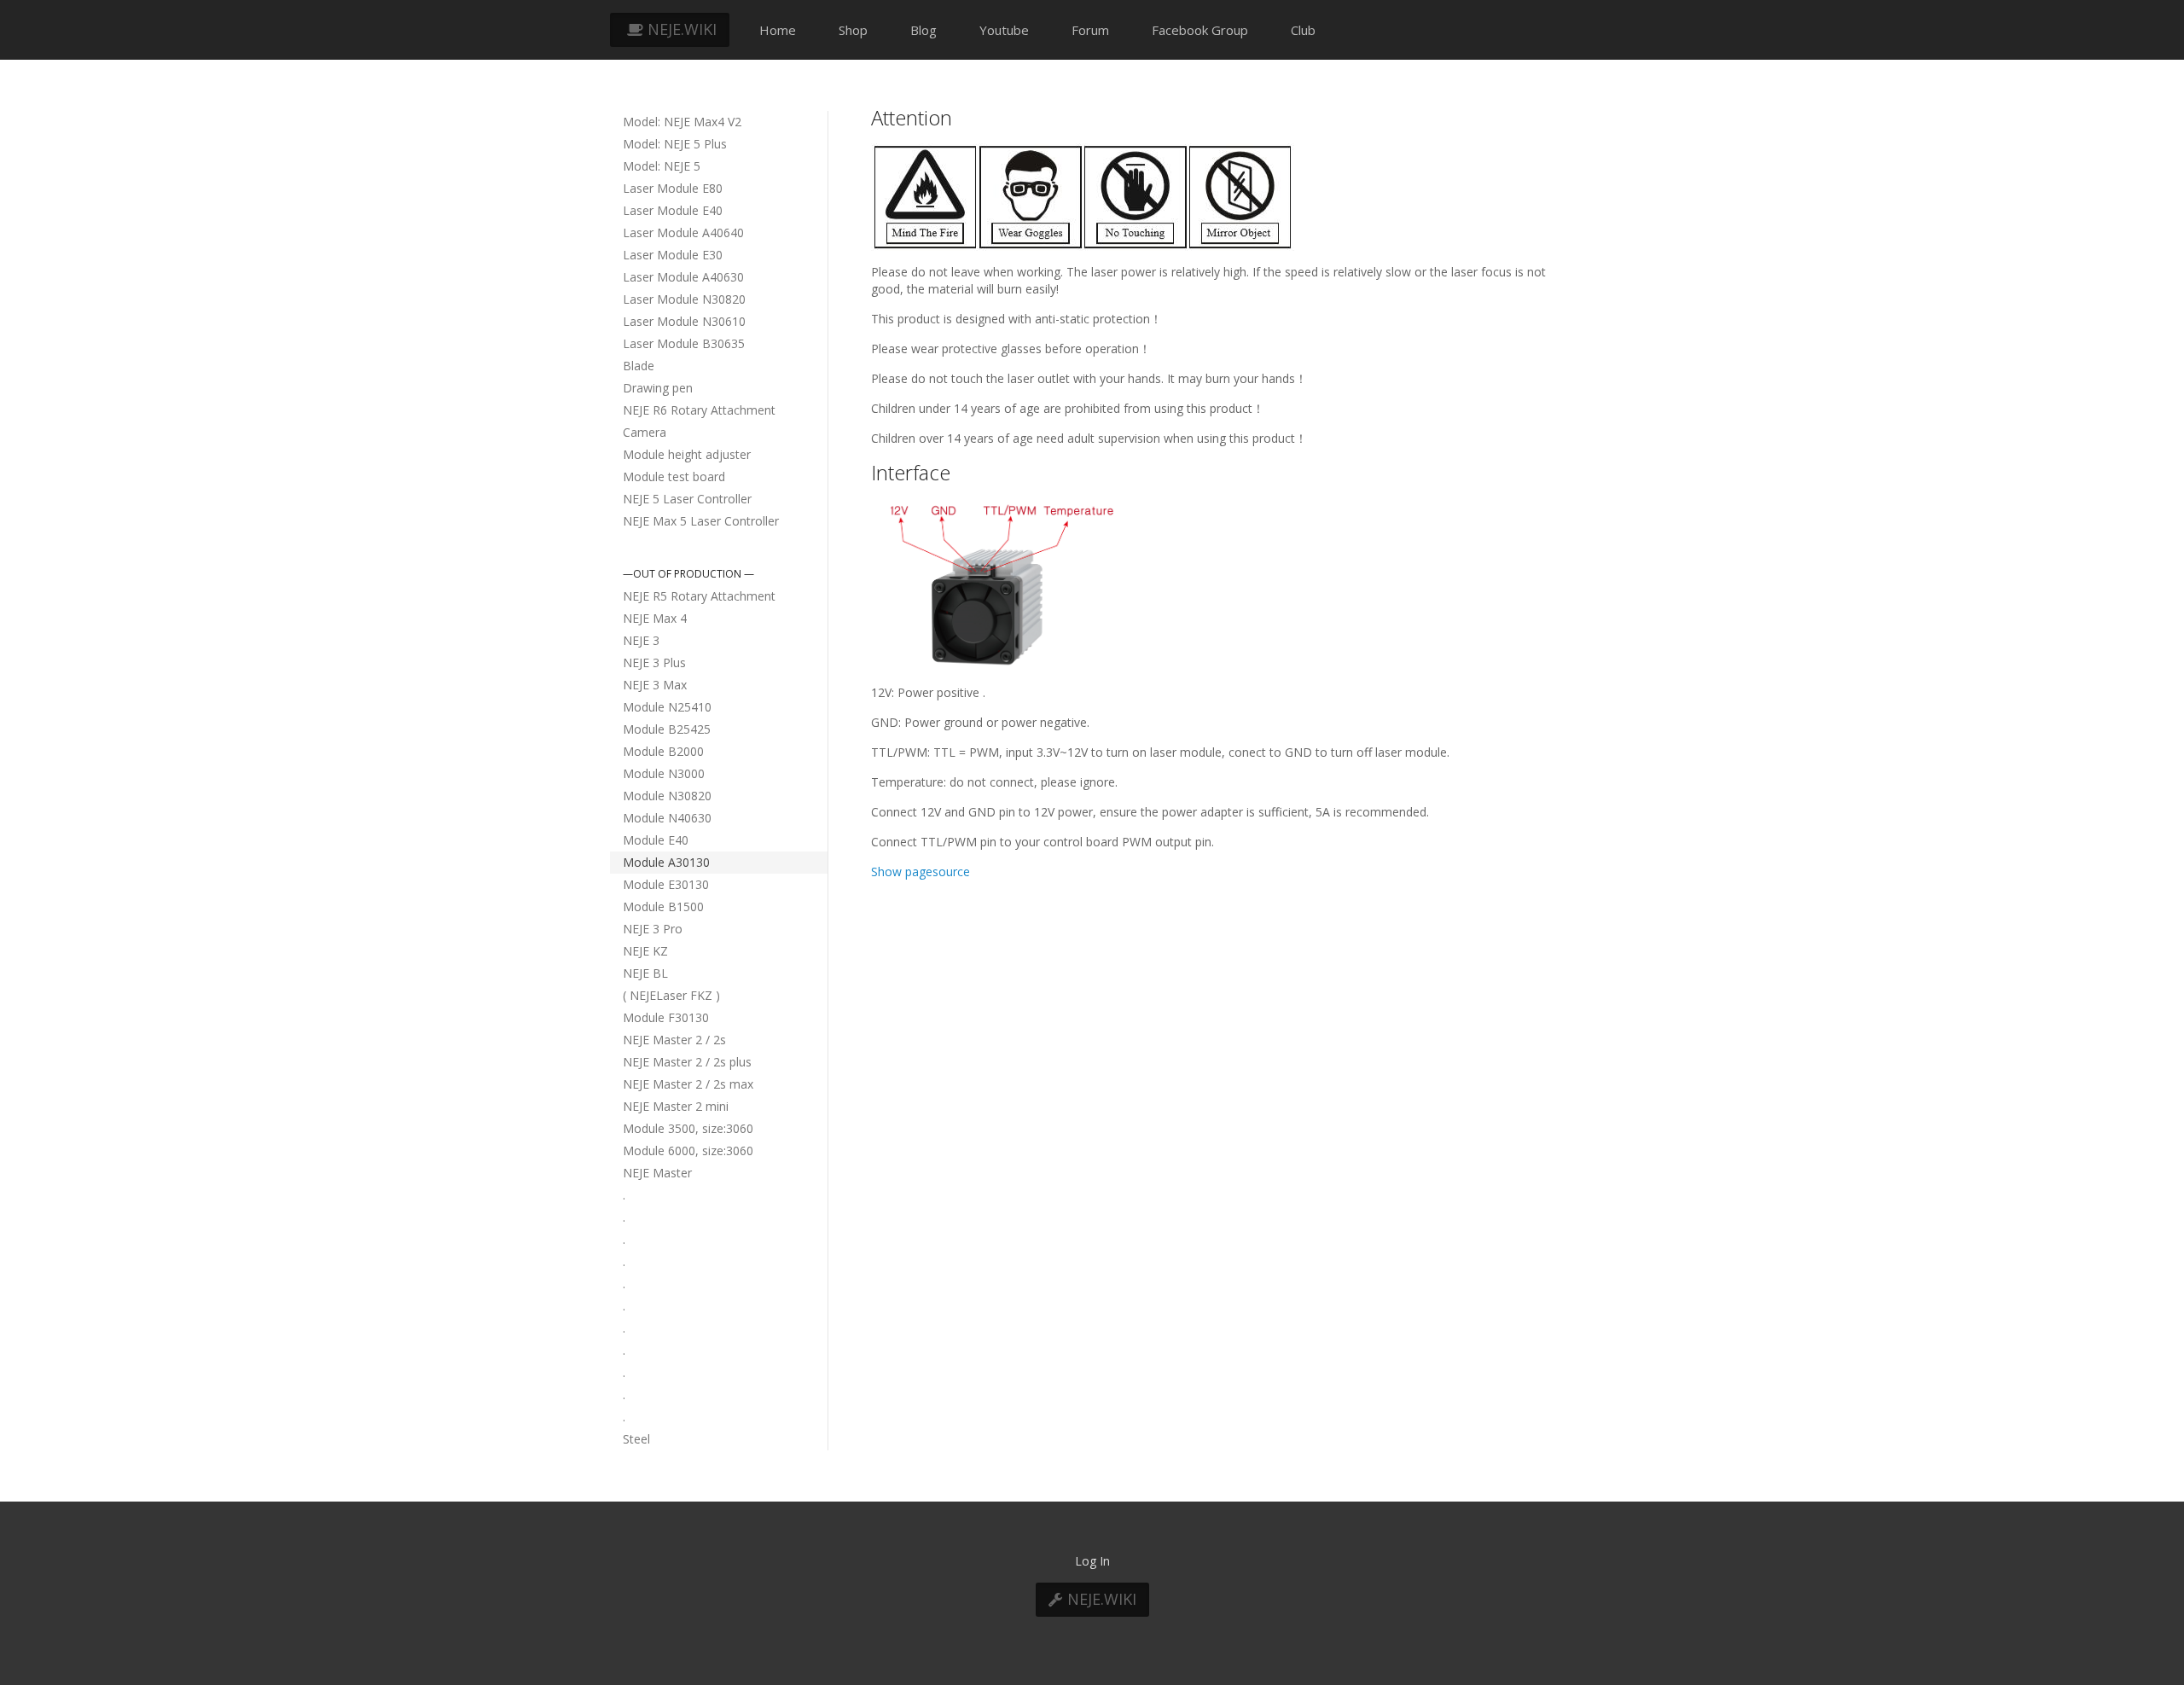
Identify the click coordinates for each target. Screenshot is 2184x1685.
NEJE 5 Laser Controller (687, 499)
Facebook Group (1200, 30)
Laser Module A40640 (683, 232)
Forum (1090, 30)
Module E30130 (666, 884)
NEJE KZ (645, 951)
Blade (639, 366)
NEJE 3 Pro (653, 929)
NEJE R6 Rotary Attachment (699, 410)
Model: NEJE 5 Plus (675, 144)
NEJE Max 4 (655, 618)
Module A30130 (666, 862)
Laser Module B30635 (684, 343)
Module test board (674, 476)
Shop (853, 30)
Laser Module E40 (673, 210)
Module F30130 (666, 1017)
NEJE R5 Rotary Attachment (699, 596)
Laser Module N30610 (684, 321)
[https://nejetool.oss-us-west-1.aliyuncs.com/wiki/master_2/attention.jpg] (1083, 196)
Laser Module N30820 (684, 299)
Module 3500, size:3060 (688, 1128)
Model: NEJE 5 (662, 166)
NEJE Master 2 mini (676, 1106)
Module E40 (656, 840)
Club (1303, 30)
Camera (645, 432)
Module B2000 (663, 751)
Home (778, 30)
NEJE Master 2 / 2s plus (687, 1062)
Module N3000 (664, 773)
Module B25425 (667, 729)
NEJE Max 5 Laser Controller (701, 521)
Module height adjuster (687, 454)
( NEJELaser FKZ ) (671, 995)
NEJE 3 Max (655, 685)
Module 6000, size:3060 (688, 1150)
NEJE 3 (641, 640)
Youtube (1004, 30)
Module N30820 (667, 796)
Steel (636, 1439)
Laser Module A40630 (683, 277)
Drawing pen (658, 388)
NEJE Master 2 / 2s (674, 1040)
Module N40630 (667, 818)
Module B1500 (663, 906)
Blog (924, 30)
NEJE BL (645, 973)
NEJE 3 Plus (654, 662)
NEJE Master (657, 1173)
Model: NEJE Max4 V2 (682, 122)
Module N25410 (667, 707)
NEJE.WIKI (680, 29)
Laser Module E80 (673, 188)
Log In (1092, 1561)
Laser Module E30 (673, 255)
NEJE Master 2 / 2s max (688, 1084)
